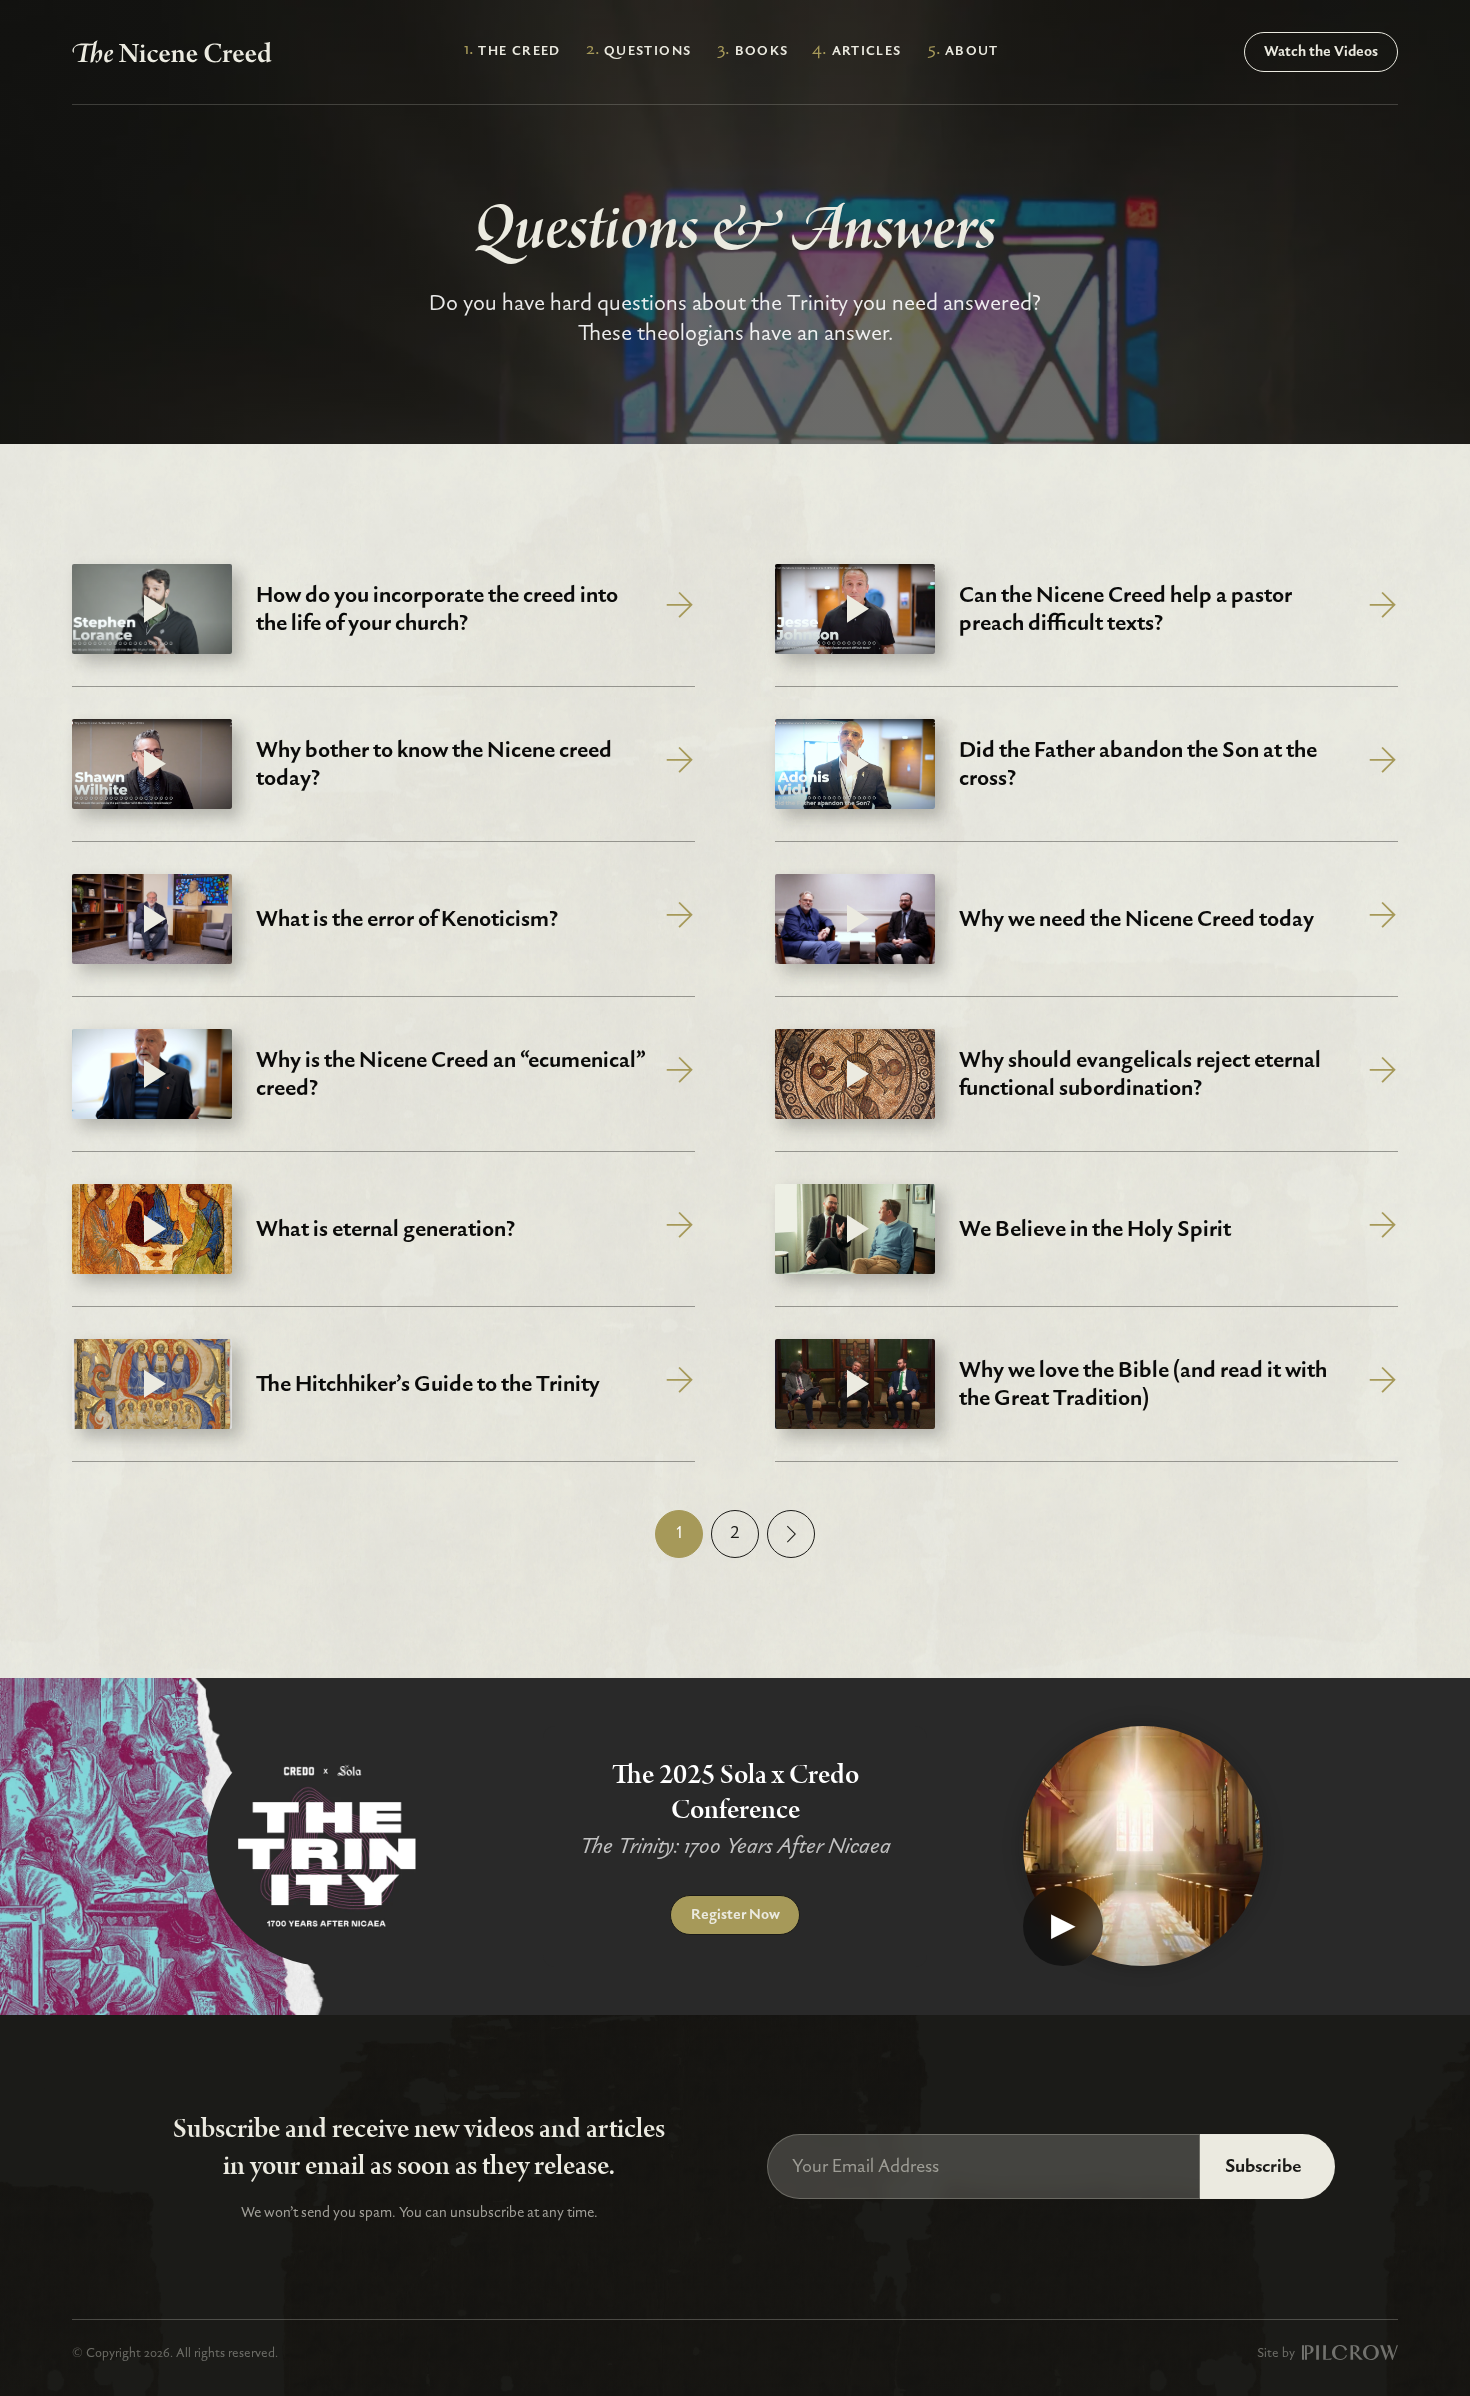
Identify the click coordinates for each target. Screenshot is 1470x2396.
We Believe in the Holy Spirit (1095, 1229)
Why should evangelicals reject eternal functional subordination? (1140, 1074)
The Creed (519, 51)
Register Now (735, 1914)
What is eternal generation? (385, 1229)
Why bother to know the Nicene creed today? (434, 764)
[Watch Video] (1143, 1846)
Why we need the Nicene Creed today (1136, 919)
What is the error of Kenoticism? (407, 919)
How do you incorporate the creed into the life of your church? (437, 609)
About (972, 51)
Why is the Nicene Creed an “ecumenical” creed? (451, 1074)
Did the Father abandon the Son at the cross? (1138, 764)
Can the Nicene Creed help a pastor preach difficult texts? (1125, 609)
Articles (867, 51)
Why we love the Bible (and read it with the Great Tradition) (1143, 1384)
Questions (648, 51)
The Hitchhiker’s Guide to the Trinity (428, 1384)
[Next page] (791, 1534)
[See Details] (680, 609)
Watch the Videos (1321, 51)
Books (762, 51)
